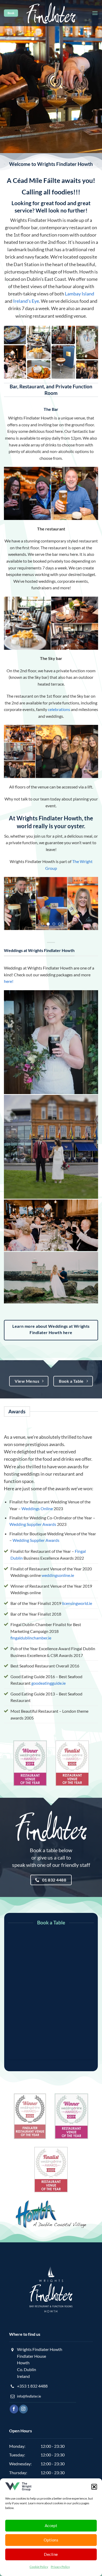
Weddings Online (37, 1508)
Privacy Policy (60, 2567)
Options (51, 2540)
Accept (51, 2525)
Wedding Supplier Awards (33, 1524)
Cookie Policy (39, 2567)
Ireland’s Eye (26, 301)
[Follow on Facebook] (14, 2409)
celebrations (59, 709)
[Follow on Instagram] (23, 2409)
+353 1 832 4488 (32, 2386)
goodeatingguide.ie (49, 1683)
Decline (51, 2554)
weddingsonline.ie (58, 1575)
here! (9, 981)
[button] (94, 2487)
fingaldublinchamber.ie (31, 1638)
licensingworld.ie (77, 1603)
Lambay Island (80, 294)
